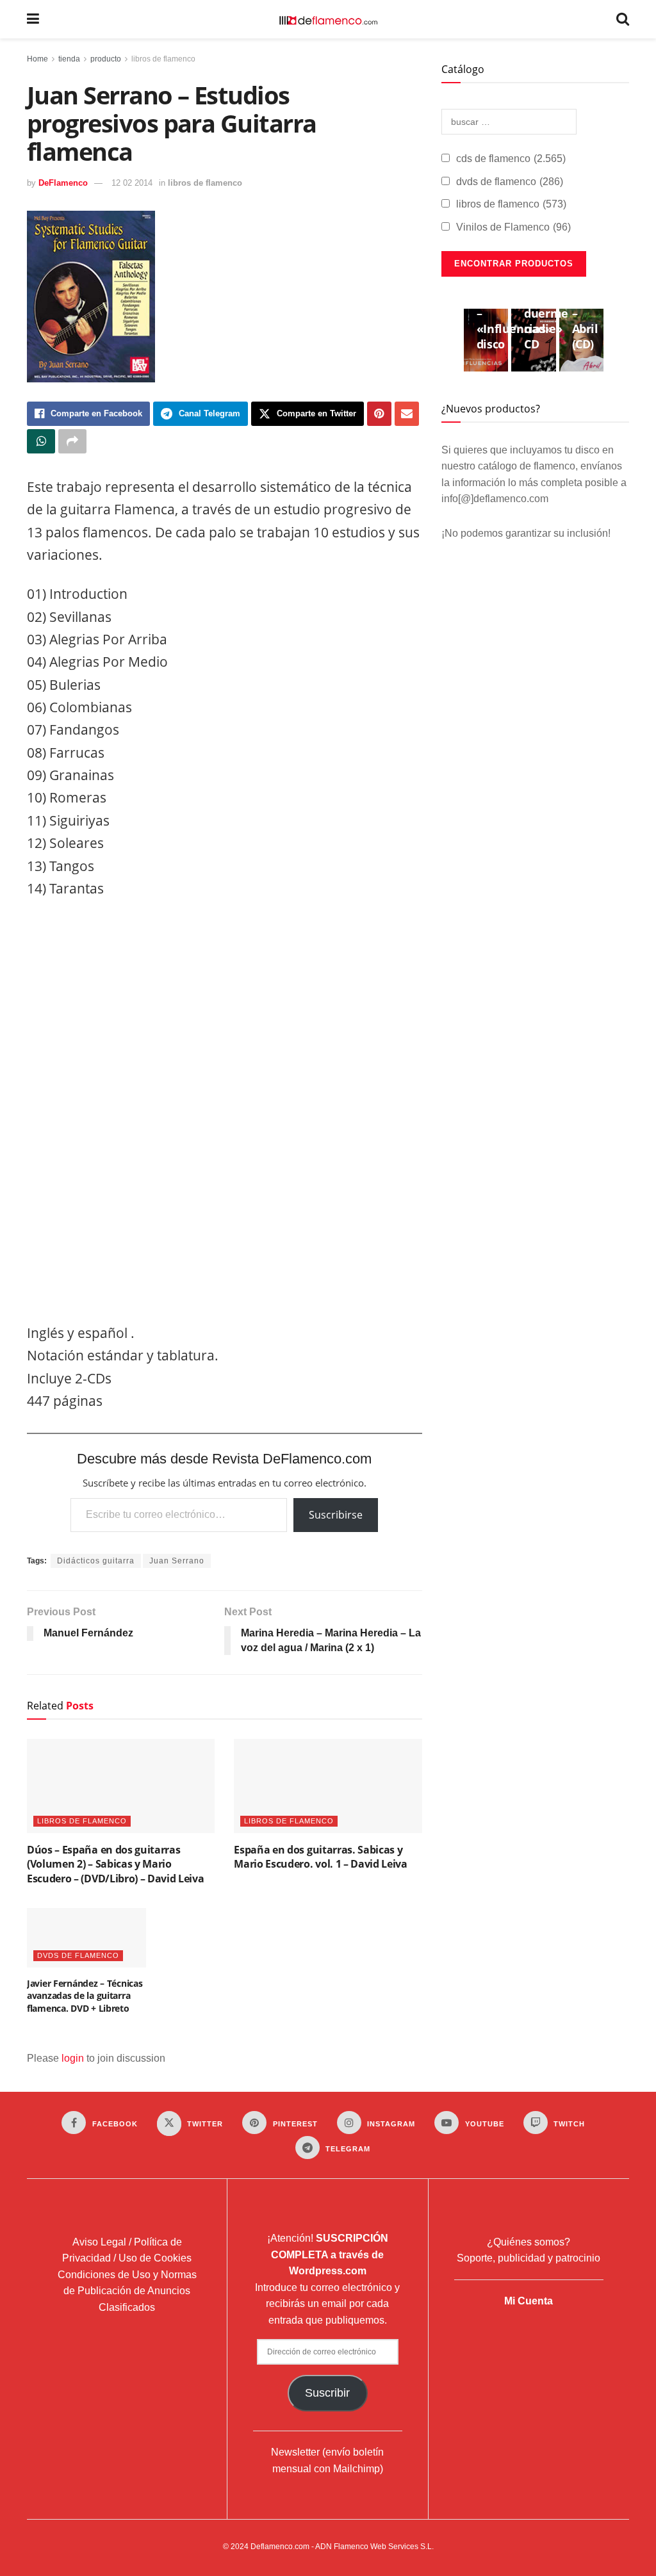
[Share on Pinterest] (379, 414)
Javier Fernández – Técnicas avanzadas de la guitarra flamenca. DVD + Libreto (85, 1996)
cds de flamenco (511, 159)
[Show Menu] (33, 19)
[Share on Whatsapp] (41, 441)
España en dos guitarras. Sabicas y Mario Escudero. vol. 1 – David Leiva (320, 1857)
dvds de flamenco (78, 1955)
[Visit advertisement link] (225, 1114)
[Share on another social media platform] (72, 441)
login (73, 2058)
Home (37, 59)
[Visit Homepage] (328, 19)
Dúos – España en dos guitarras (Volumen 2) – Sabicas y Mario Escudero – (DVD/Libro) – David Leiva (115, 1864)
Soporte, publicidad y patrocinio (529, 2258)
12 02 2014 (132, 183)
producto (106, 59)
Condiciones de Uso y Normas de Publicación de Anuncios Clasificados (127, 2291)
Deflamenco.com (280, 2547)
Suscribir (327, 2393)
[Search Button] (623, 19)
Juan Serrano (177, 1561)
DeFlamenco (63, 183)
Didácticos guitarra (96, 1561)
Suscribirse (336, 1515)
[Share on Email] (407, 414)
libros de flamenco (163, 59)
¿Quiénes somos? (529, 2242)
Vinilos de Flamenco (513, 227)
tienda (69, 59)
